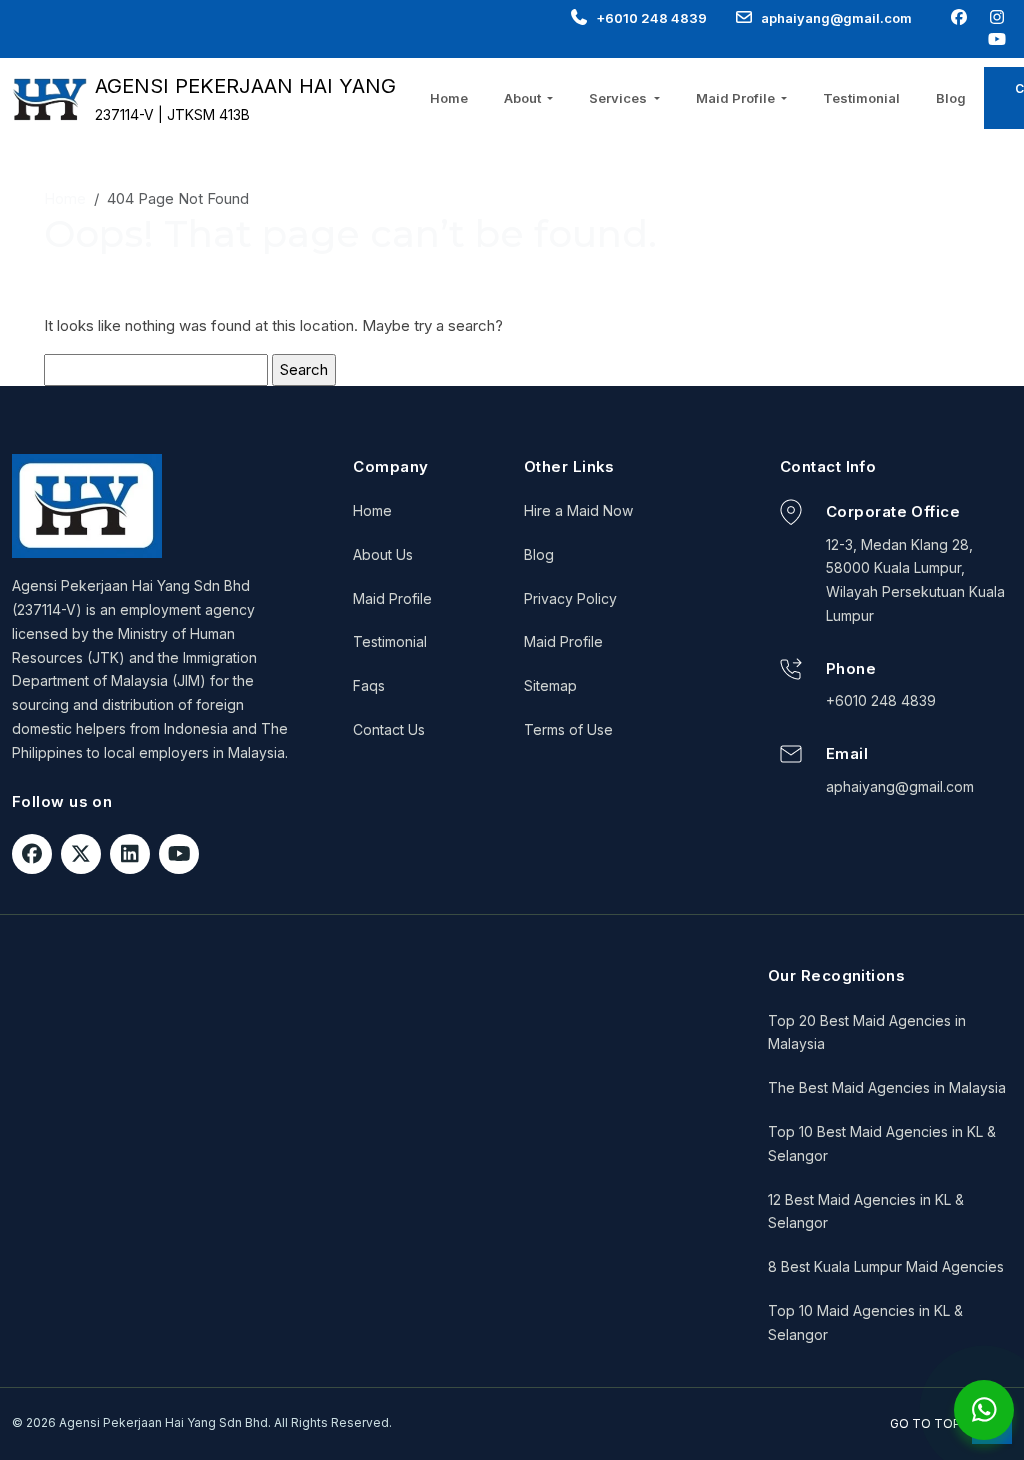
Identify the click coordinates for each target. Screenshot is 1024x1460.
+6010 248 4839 (651, 18)
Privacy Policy (570, 598)
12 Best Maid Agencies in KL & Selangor (866, 1211)
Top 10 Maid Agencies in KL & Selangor (865, 1322)
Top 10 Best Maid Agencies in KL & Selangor (882, 1143)
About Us (383, 554)
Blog (951, 98)
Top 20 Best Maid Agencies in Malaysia (867, 1032)
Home (449, 98)
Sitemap (550, 685)
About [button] (524, 98)
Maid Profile (392, 598)
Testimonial (861, 98)
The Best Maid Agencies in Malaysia (887, 1087)
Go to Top (927, 1423)
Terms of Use (568, 729)
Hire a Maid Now (578, 510)
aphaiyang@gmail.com (836, 18)
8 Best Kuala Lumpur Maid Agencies (886, 1266)
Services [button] (619, 98)
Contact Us (389, 729)
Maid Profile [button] (737, 98)
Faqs (369, 685)
